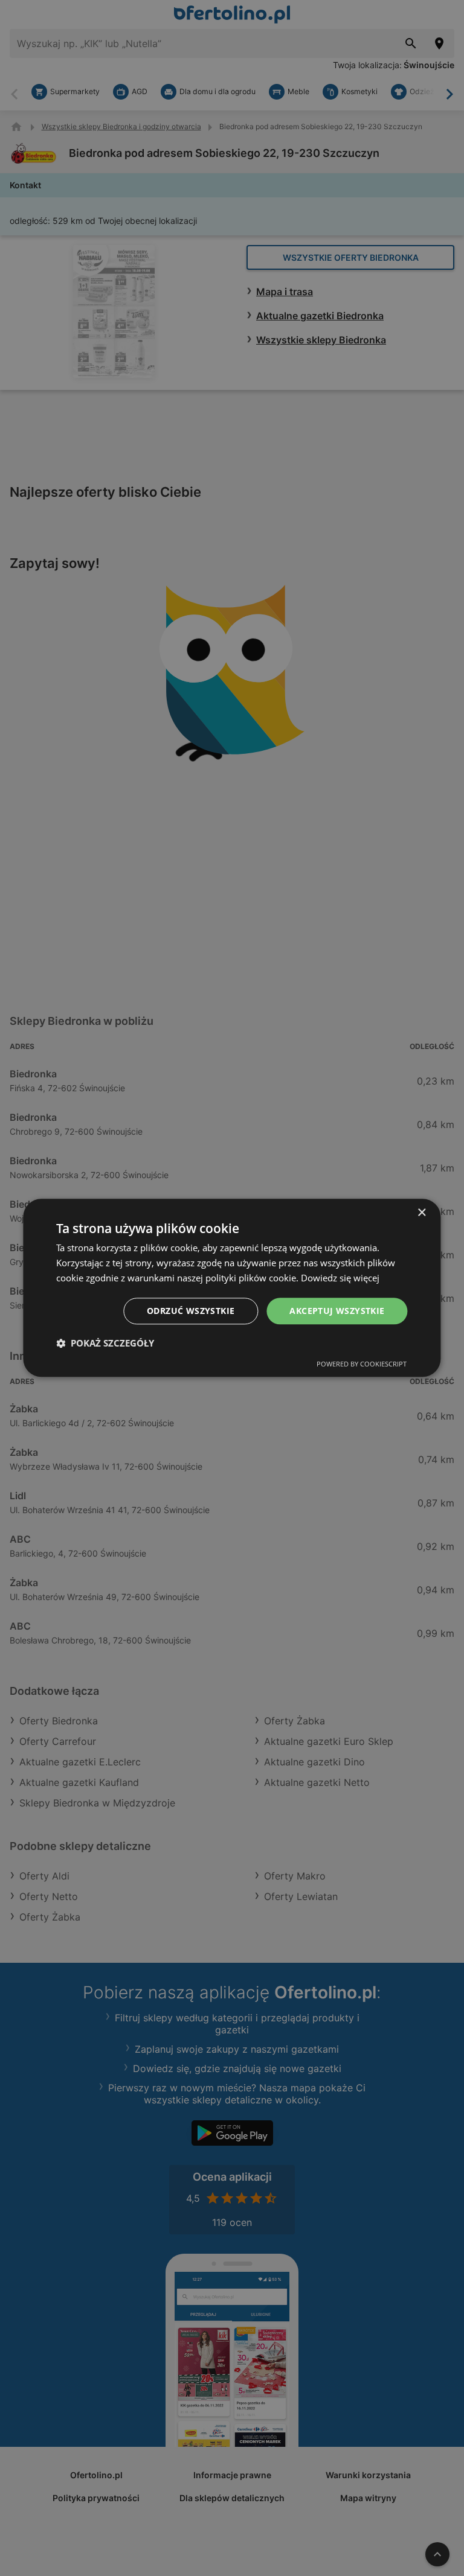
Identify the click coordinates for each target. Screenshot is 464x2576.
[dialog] (232, 1288)
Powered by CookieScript (362, 1364)
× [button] (421, 1213)
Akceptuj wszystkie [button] (337, 1311)
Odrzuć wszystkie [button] (191, 1311)
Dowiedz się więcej (340, 1278)
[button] (105, 1344)
